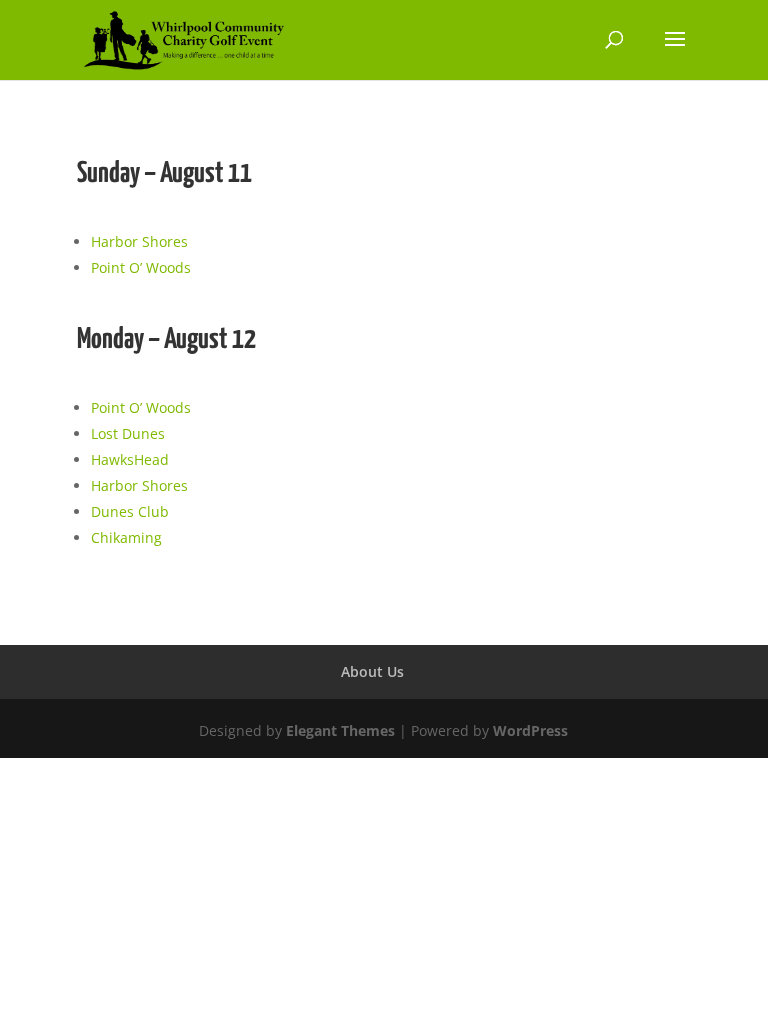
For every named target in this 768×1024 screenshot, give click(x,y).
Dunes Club (130, 511)
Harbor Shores (139, 241)
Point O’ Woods (141, 267)
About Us (372, 671)
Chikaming (126, 537)
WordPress (530, 730)
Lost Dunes (128, 433)
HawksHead (130, 459)
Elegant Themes (340, 730)
